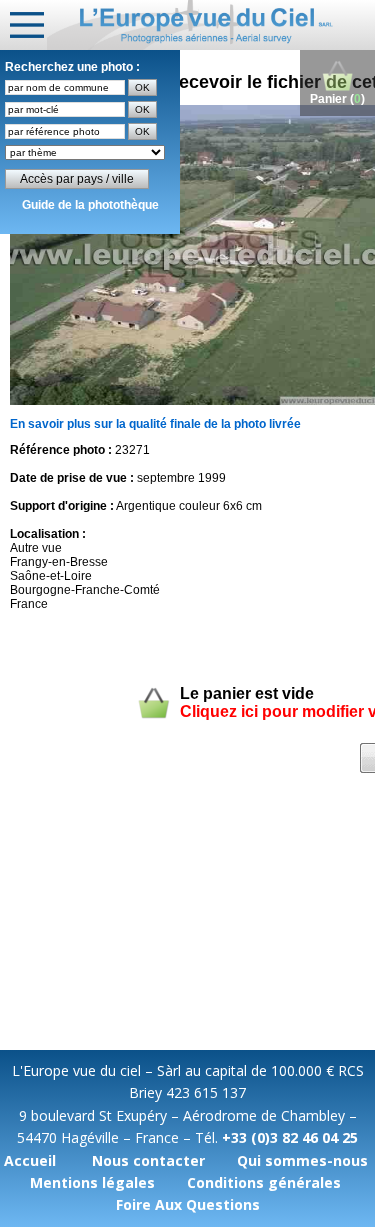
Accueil (30, 1160)
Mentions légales (92, 1182)
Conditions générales (264, 1182)
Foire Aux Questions (188, 1204)
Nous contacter (148, 1160)
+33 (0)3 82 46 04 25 (290, 1137)
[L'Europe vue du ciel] (211, 25)
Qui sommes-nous (302, 1160)
